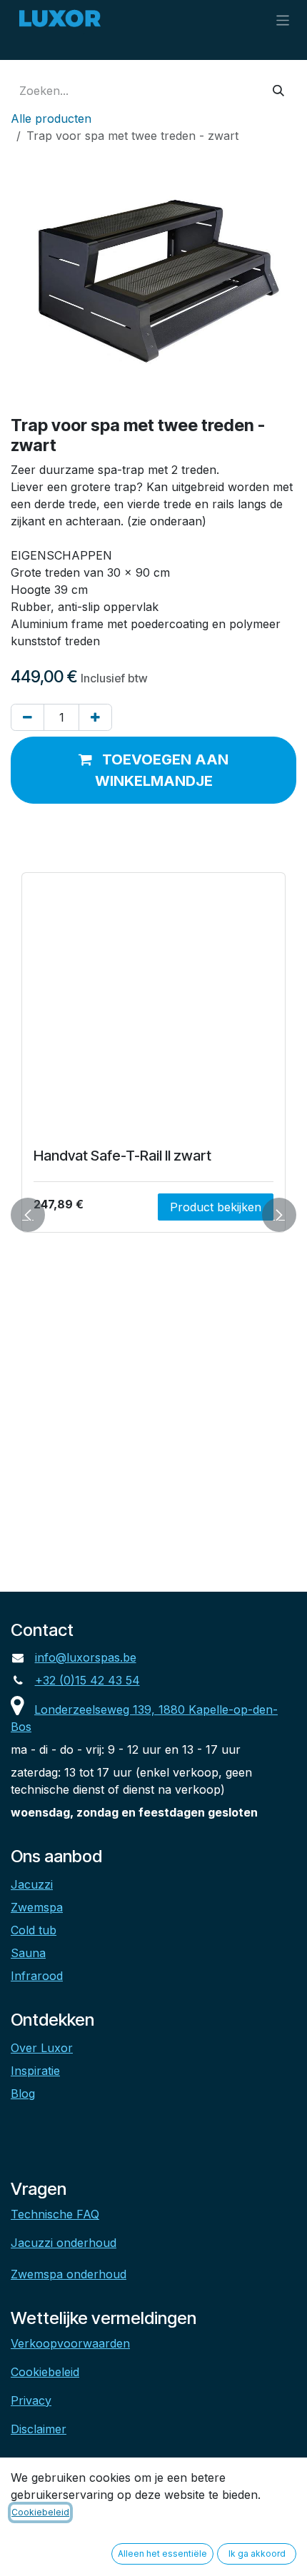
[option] (153, 1214)
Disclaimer (39, 2429)
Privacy (31, 2400)
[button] (153, 770)
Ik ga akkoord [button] (257, 2554)
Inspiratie (35, 2071)
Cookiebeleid (45, 2372)
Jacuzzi (32, 1884)
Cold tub (34, 1930)
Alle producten (51, 118)
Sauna (28, 1953)
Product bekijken (216, 1207)
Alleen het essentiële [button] (162, 2554)
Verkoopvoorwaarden (70, 2343)
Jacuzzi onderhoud (64, 2243)
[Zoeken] (278, 91)
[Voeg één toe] (95, 717)
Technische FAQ (55, 2214)
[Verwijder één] (27, 717)
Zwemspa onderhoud (69, 2274)
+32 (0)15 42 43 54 (87, 1680)
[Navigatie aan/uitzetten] (283, 20)
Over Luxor (42, 2048)
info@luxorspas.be (86, 1657)
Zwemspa (37, 1907)
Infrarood (37, 1976)
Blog (23, 2093)
